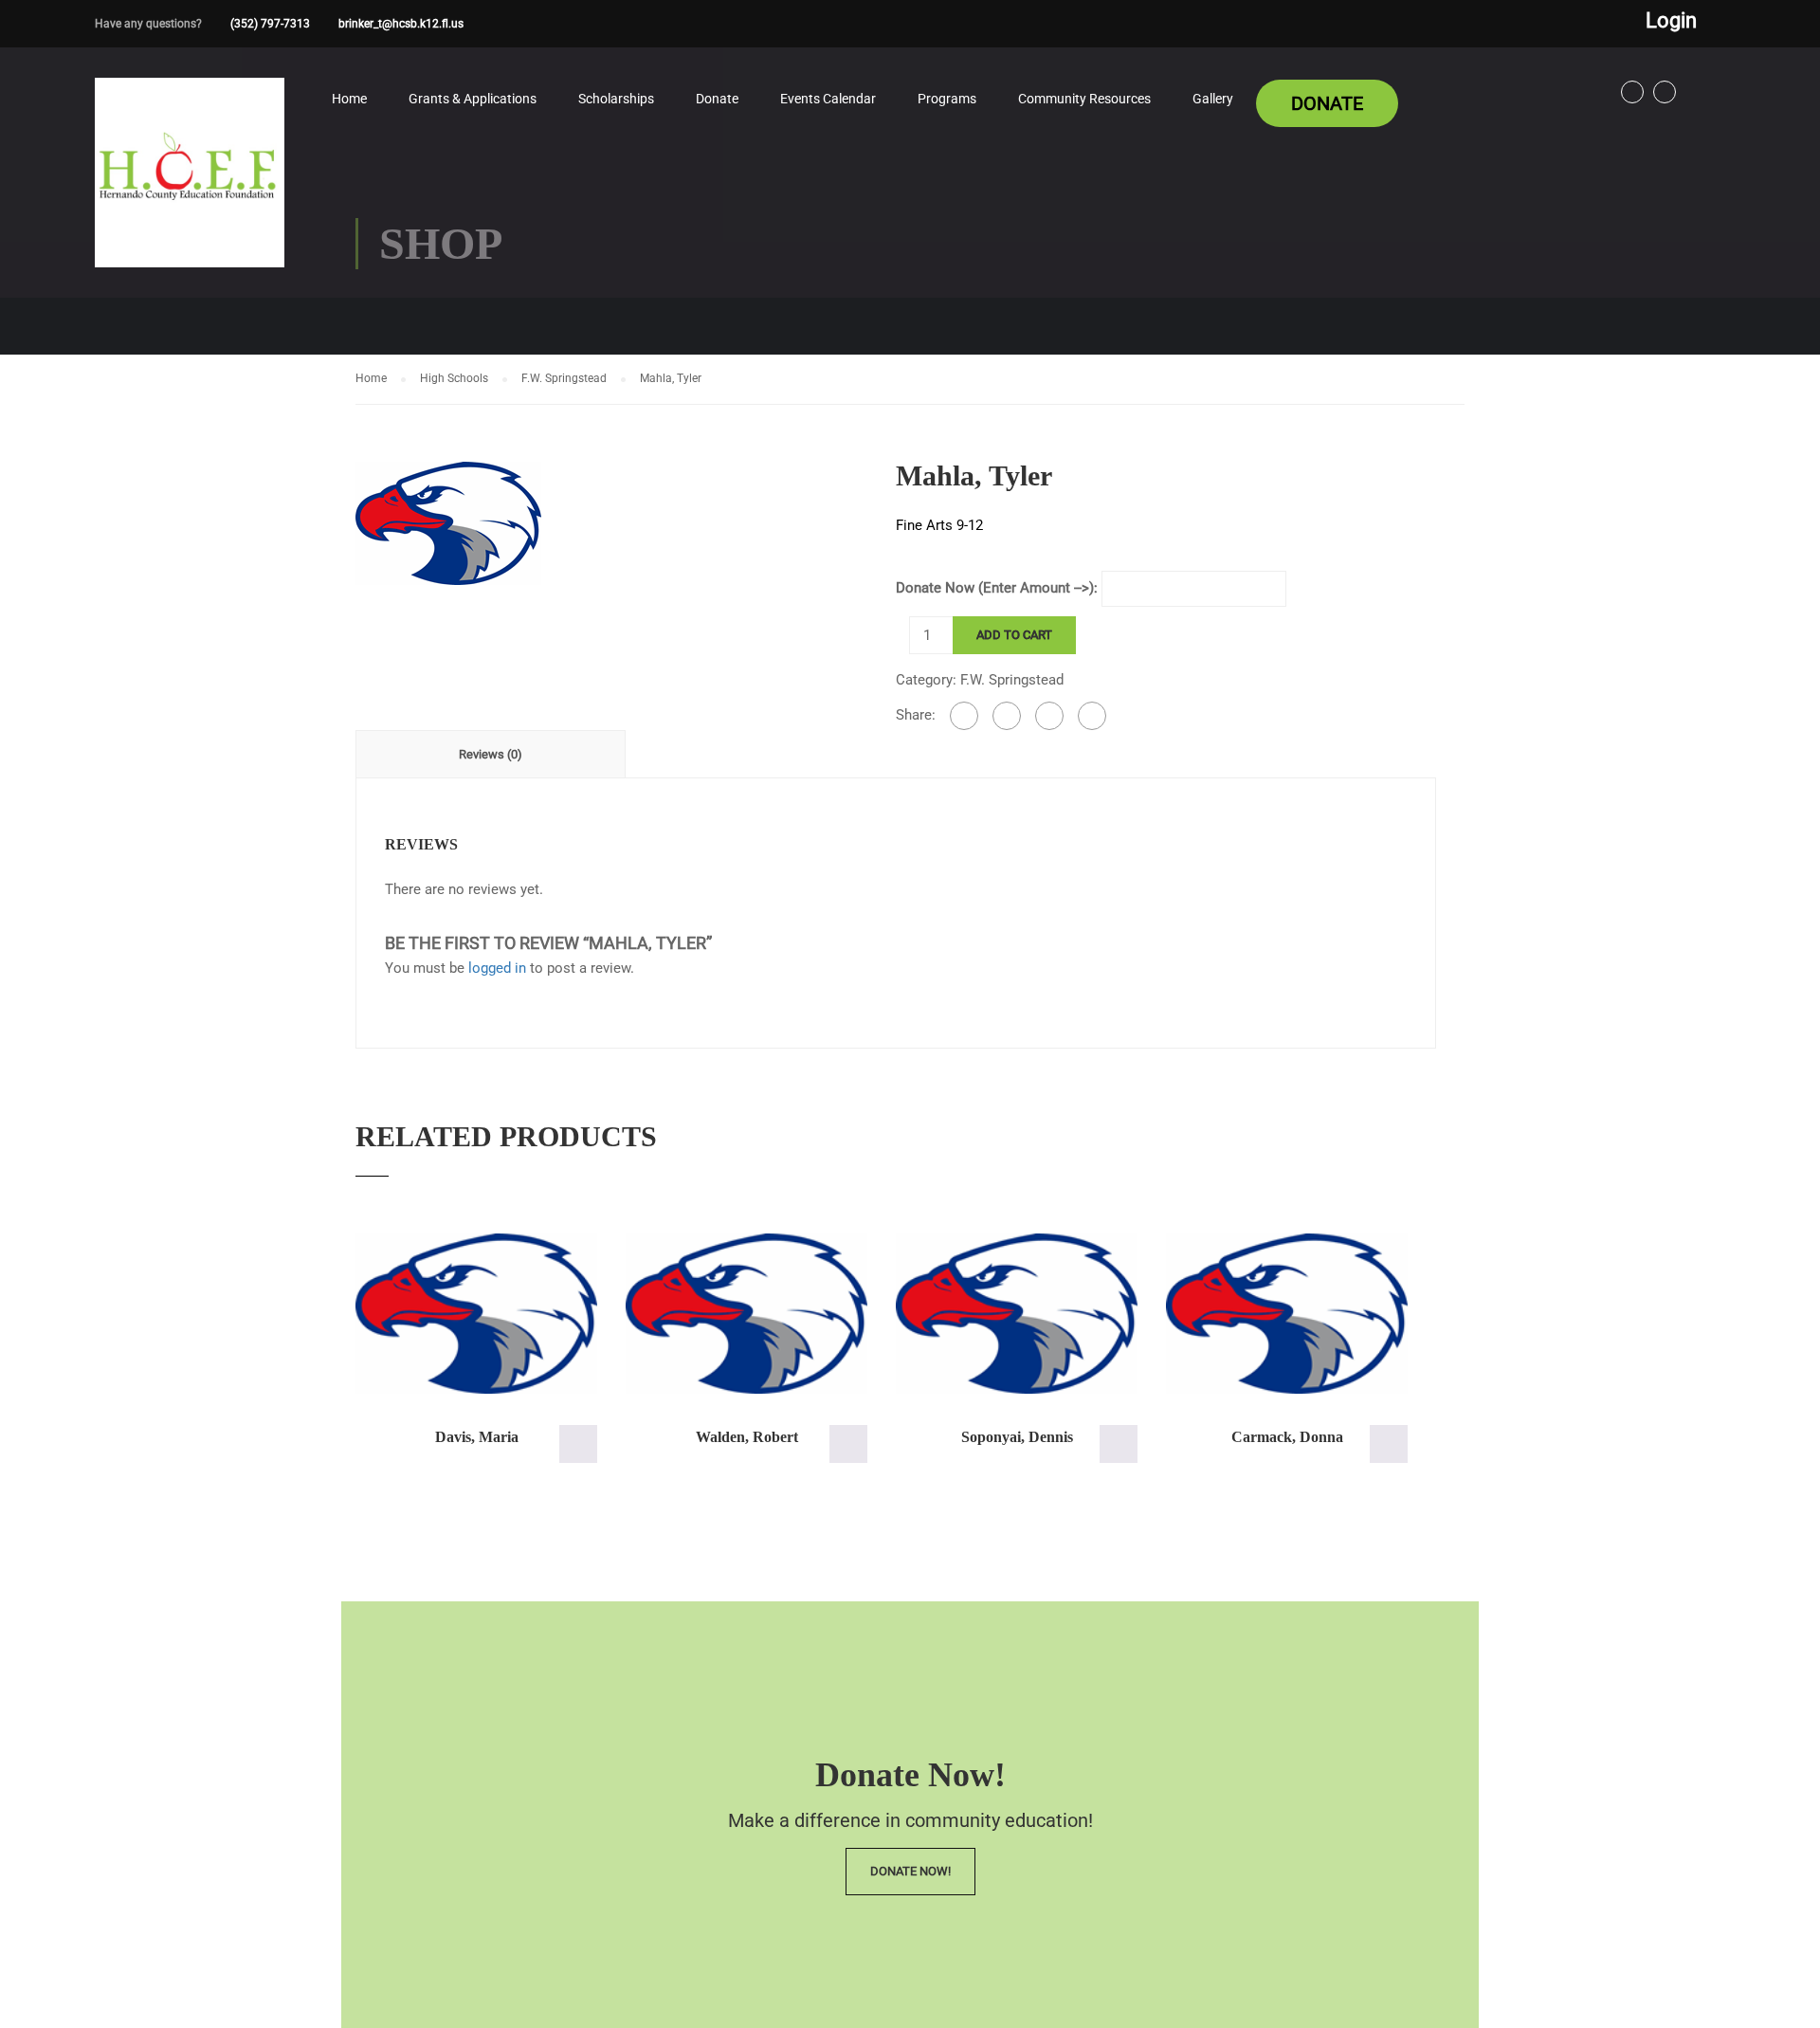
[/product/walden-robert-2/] (746, 1314)
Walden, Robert (747, 1437)
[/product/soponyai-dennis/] (1017, 1314)
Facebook (1632, 92)
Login (1671, 21)
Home (349, 99)
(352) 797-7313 (270, 24)
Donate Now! (910, 1871)
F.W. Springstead (564, 378)
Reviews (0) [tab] (491, 754)
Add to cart (1014, 635)
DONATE (1327, 103)
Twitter (1665, 92)
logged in (497, 968)
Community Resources (1084, 99)
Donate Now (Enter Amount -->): (997, 588)
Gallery (1213, 99)
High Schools (454, 378)
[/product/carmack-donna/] (1287, 1314)
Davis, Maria (477, 1437)
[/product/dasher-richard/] (476, 1314)
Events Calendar (828, 99)
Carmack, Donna (1287, 1437)
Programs (947, 99)
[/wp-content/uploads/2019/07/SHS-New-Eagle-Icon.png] (448, 521)
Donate (717, 99)
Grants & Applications (473, 99)
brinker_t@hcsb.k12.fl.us (401, 24)
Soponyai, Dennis (1017, 1437)
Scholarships (616, 99)
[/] (190, 188)
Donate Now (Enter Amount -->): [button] (578, 1444)
